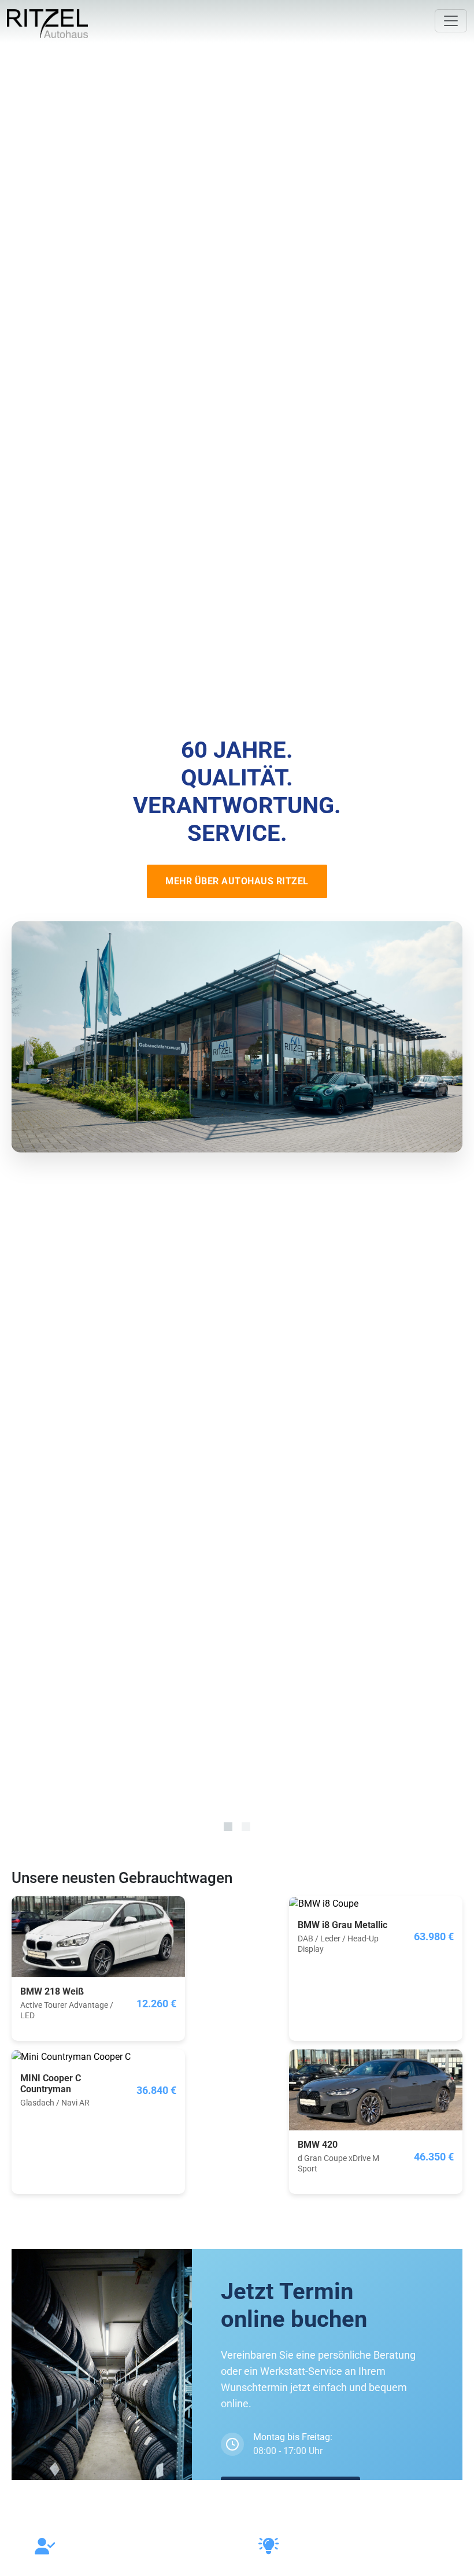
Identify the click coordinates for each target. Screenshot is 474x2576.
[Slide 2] (246, 1827)
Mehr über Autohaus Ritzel (237, 881)
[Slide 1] (228, 1827)
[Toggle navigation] (451, 21)
